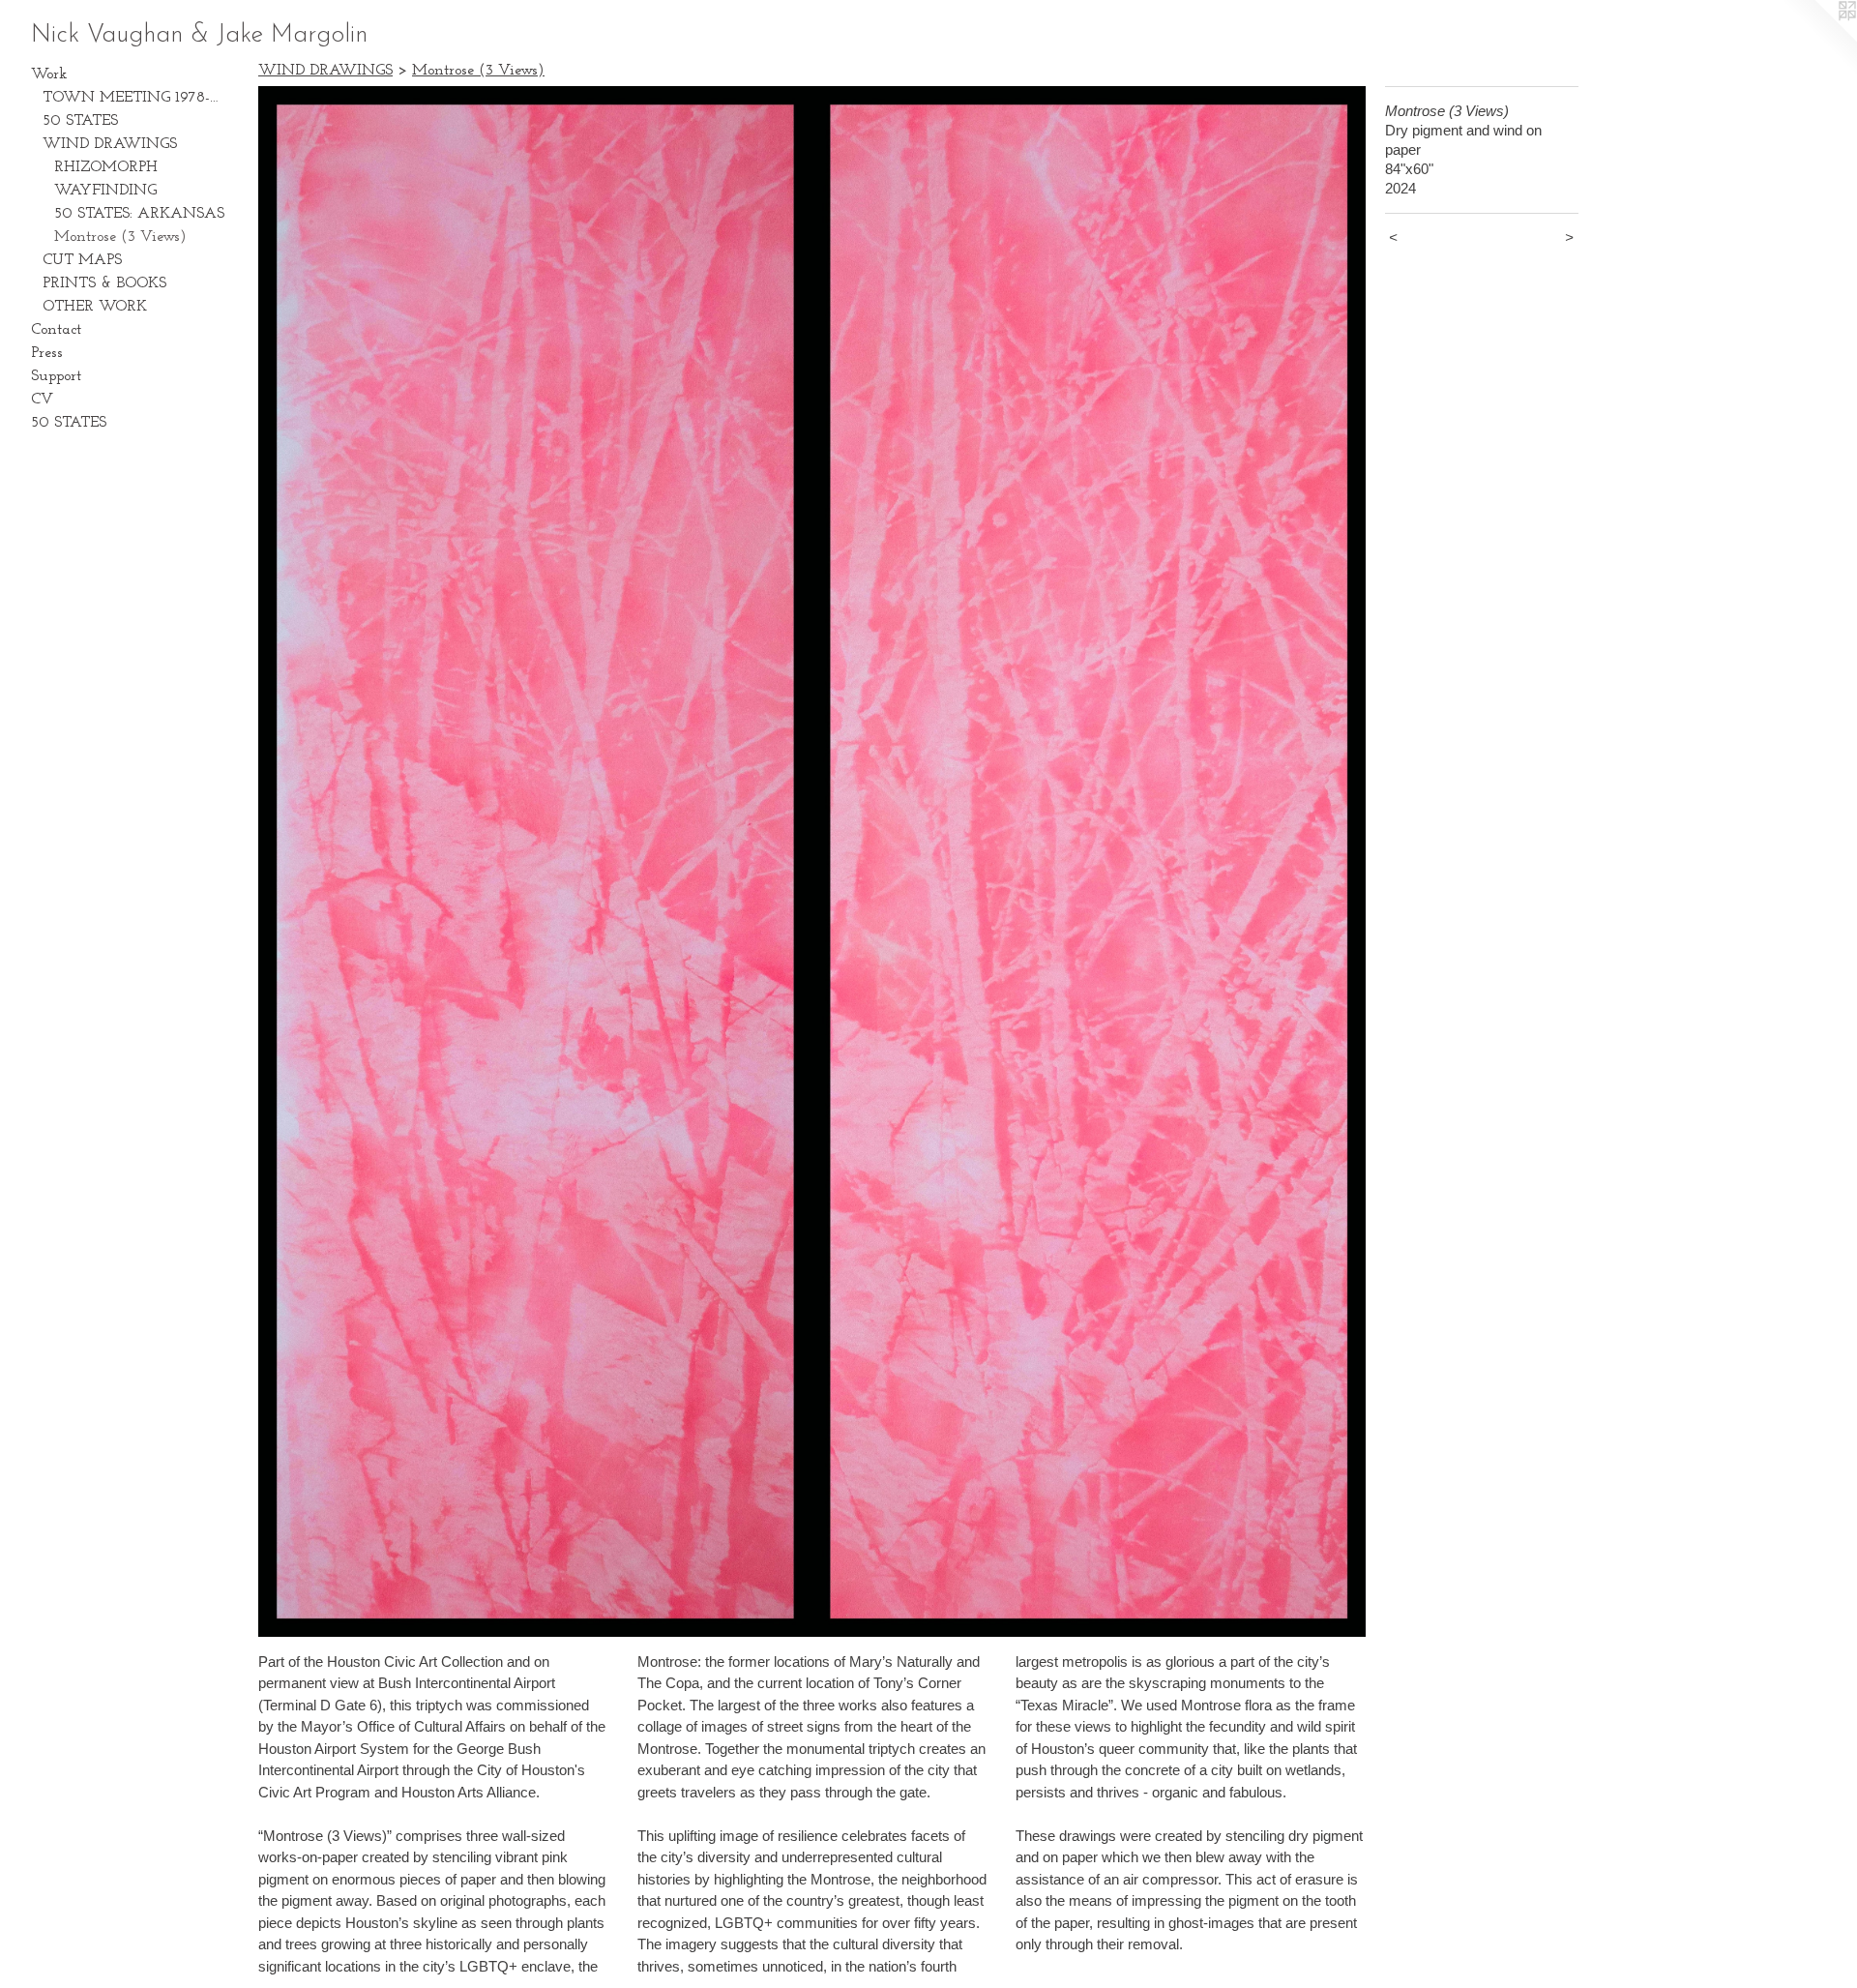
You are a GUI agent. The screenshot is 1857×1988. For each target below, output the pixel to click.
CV (42, 400)
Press (47, 353)
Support (56, 376)
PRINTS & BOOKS (104, 283)
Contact (56, 330)
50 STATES (80, 121)
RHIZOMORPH (106, 167)
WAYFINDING (105, 191)
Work (49, 74)
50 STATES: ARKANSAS (139, 214)
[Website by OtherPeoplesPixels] (1818, 39)
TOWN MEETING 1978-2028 (133, 98)
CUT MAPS (82, 260)
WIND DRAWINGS (110, 144)
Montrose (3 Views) (120, 237)
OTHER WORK (95, 307)
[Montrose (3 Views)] (812, 861)
